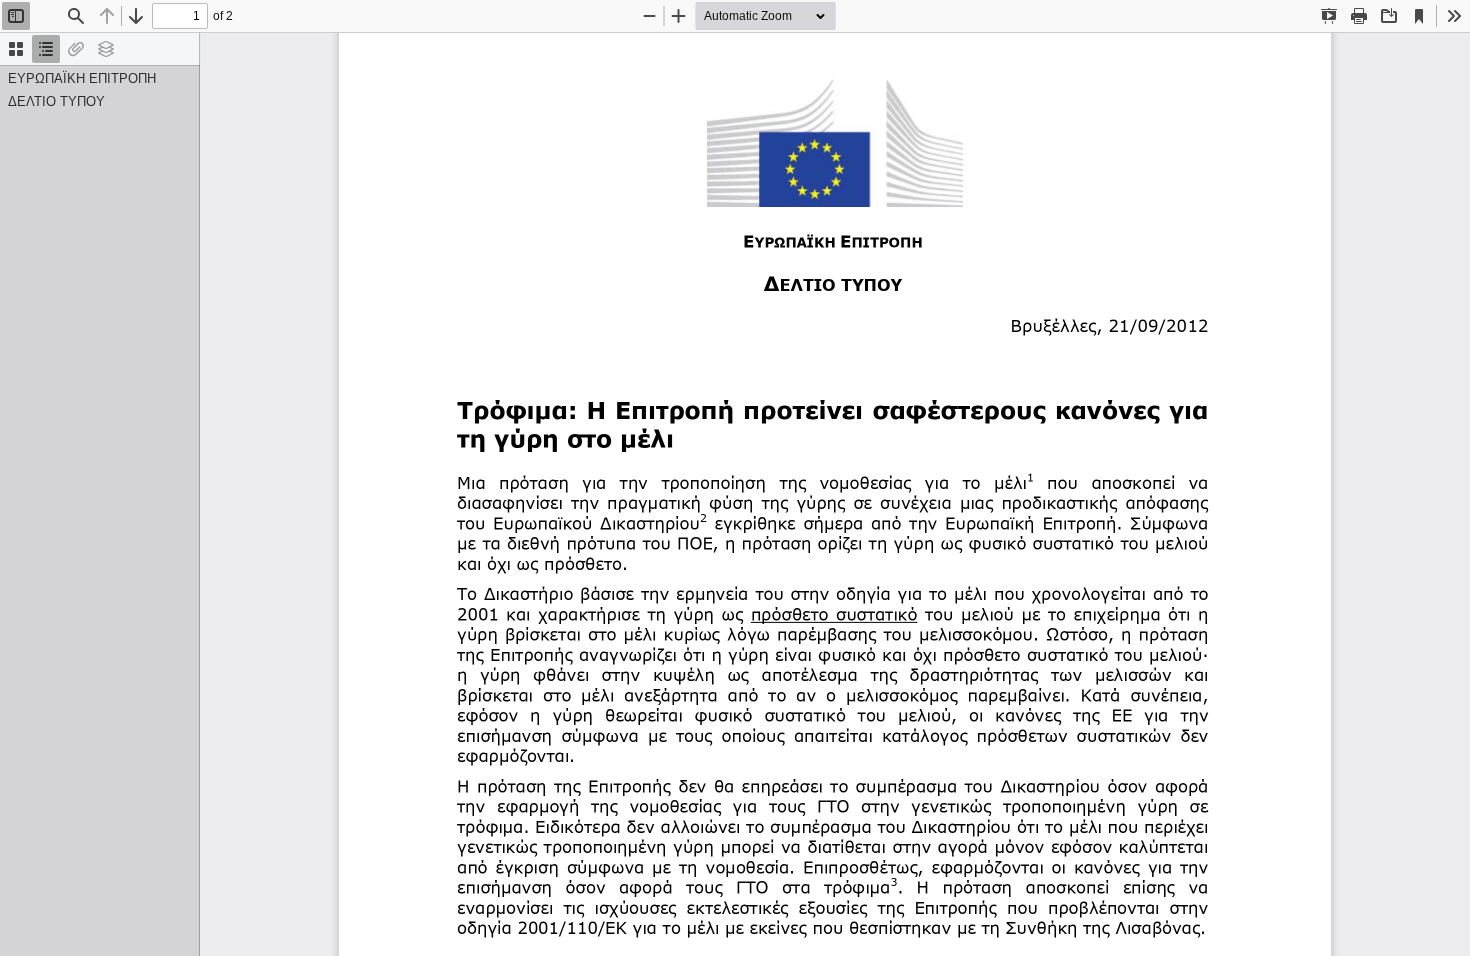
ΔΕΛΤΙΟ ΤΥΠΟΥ (56, 101)
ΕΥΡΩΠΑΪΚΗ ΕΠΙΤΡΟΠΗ (82, 78)
